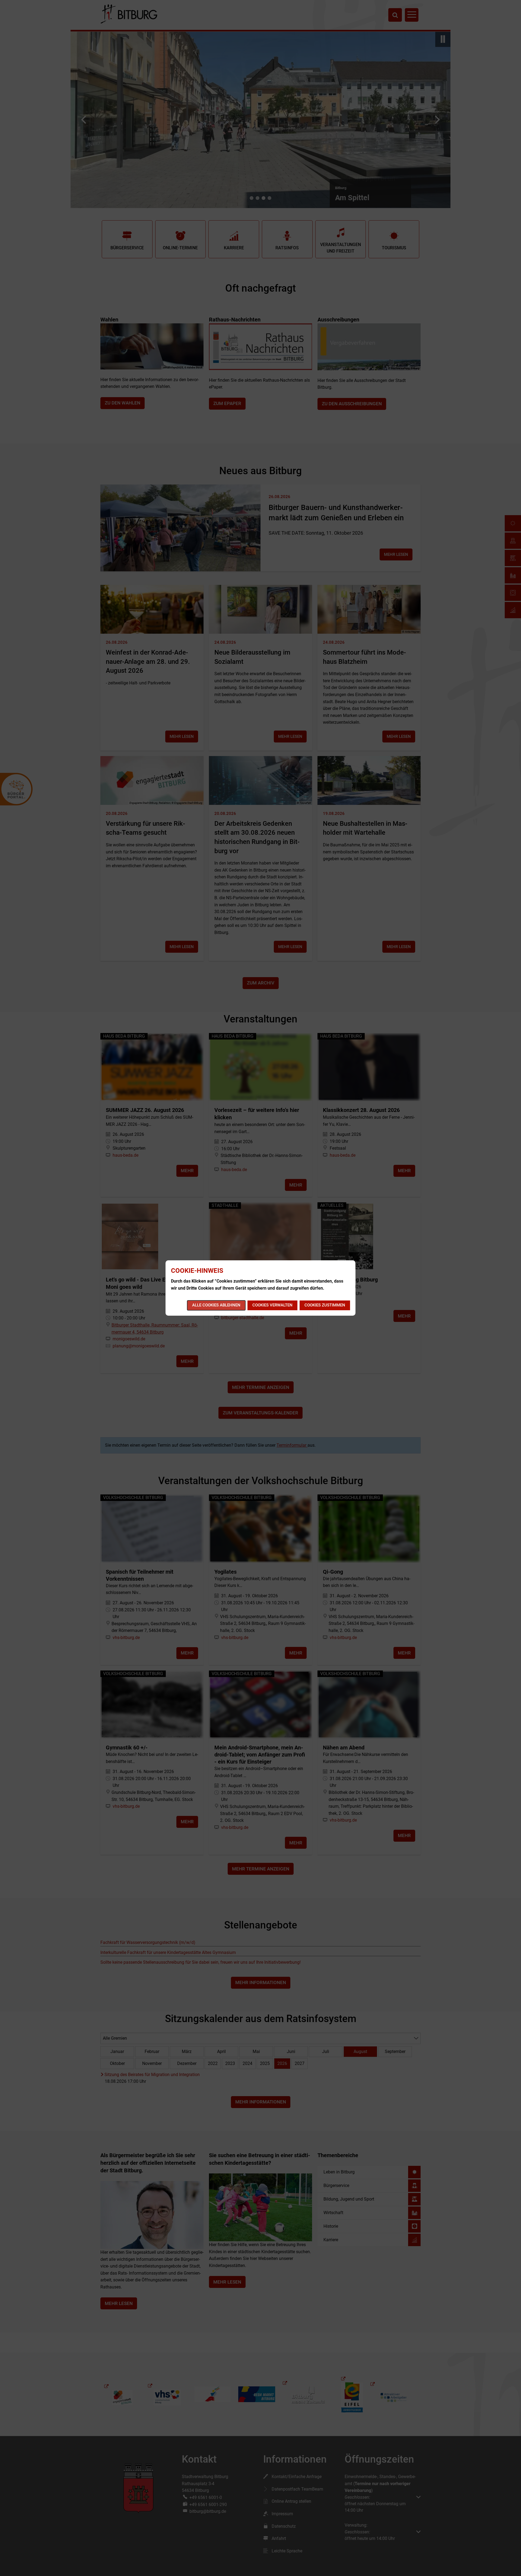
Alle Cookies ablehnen (216, 1305)
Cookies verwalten (272, 1305)
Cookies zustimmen (325, 1305)
